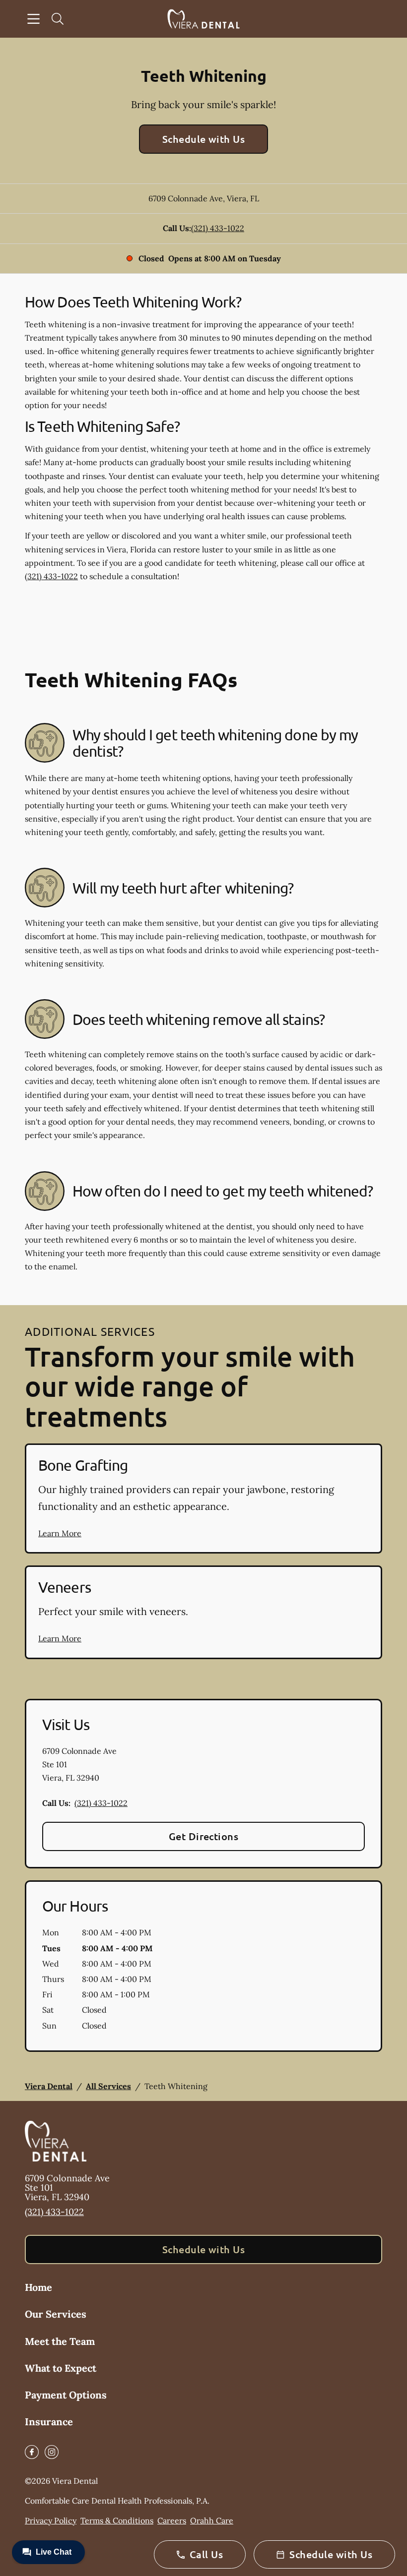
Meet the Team (60, 2341)
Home (38, 2287)
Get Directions (204, 1836)
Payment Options (66, 2395)
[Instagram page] (52, 2452)
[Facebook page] (32, 2452)
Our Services (56, 2314)
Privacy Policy (51, 2520)
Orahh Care (212, 2520)
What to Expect (61, 2368)
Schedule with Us (204, 139)
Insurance (49, 2422)
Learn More (60, 1533)
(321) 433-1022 (218, 228)
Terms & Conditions (117, 2520)
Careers (172, 2520)
